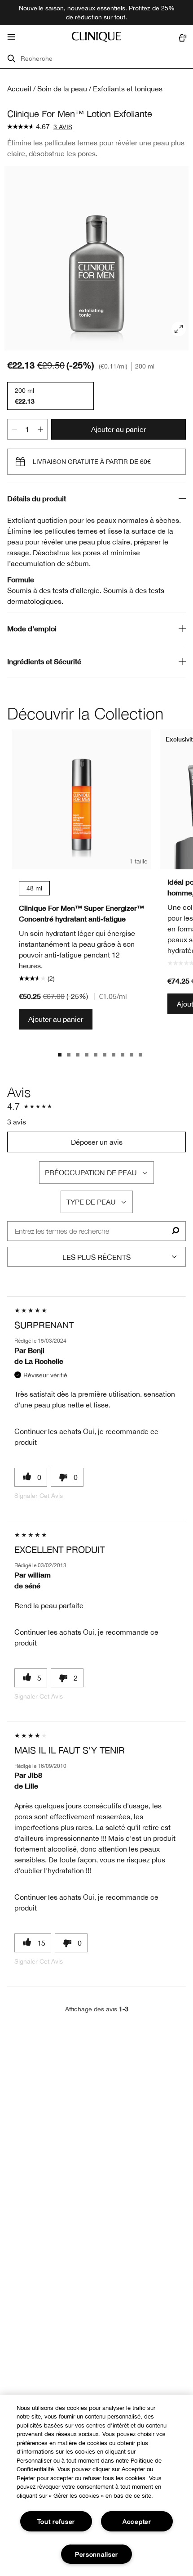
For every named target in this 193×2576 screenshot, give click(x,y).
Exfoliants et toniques (128, 89)
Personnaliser (96, 2554)
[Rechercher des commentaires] (175, 1231)
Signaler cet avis (39, 1496)
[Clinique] (96, 37)
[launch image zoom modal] (179, 329)
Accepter (137, 2521)
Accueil (19, 89)
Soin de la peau (62, 89)
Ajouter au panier (118, 429)
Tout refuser (56, 2521)
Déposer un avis (97, 1142)
